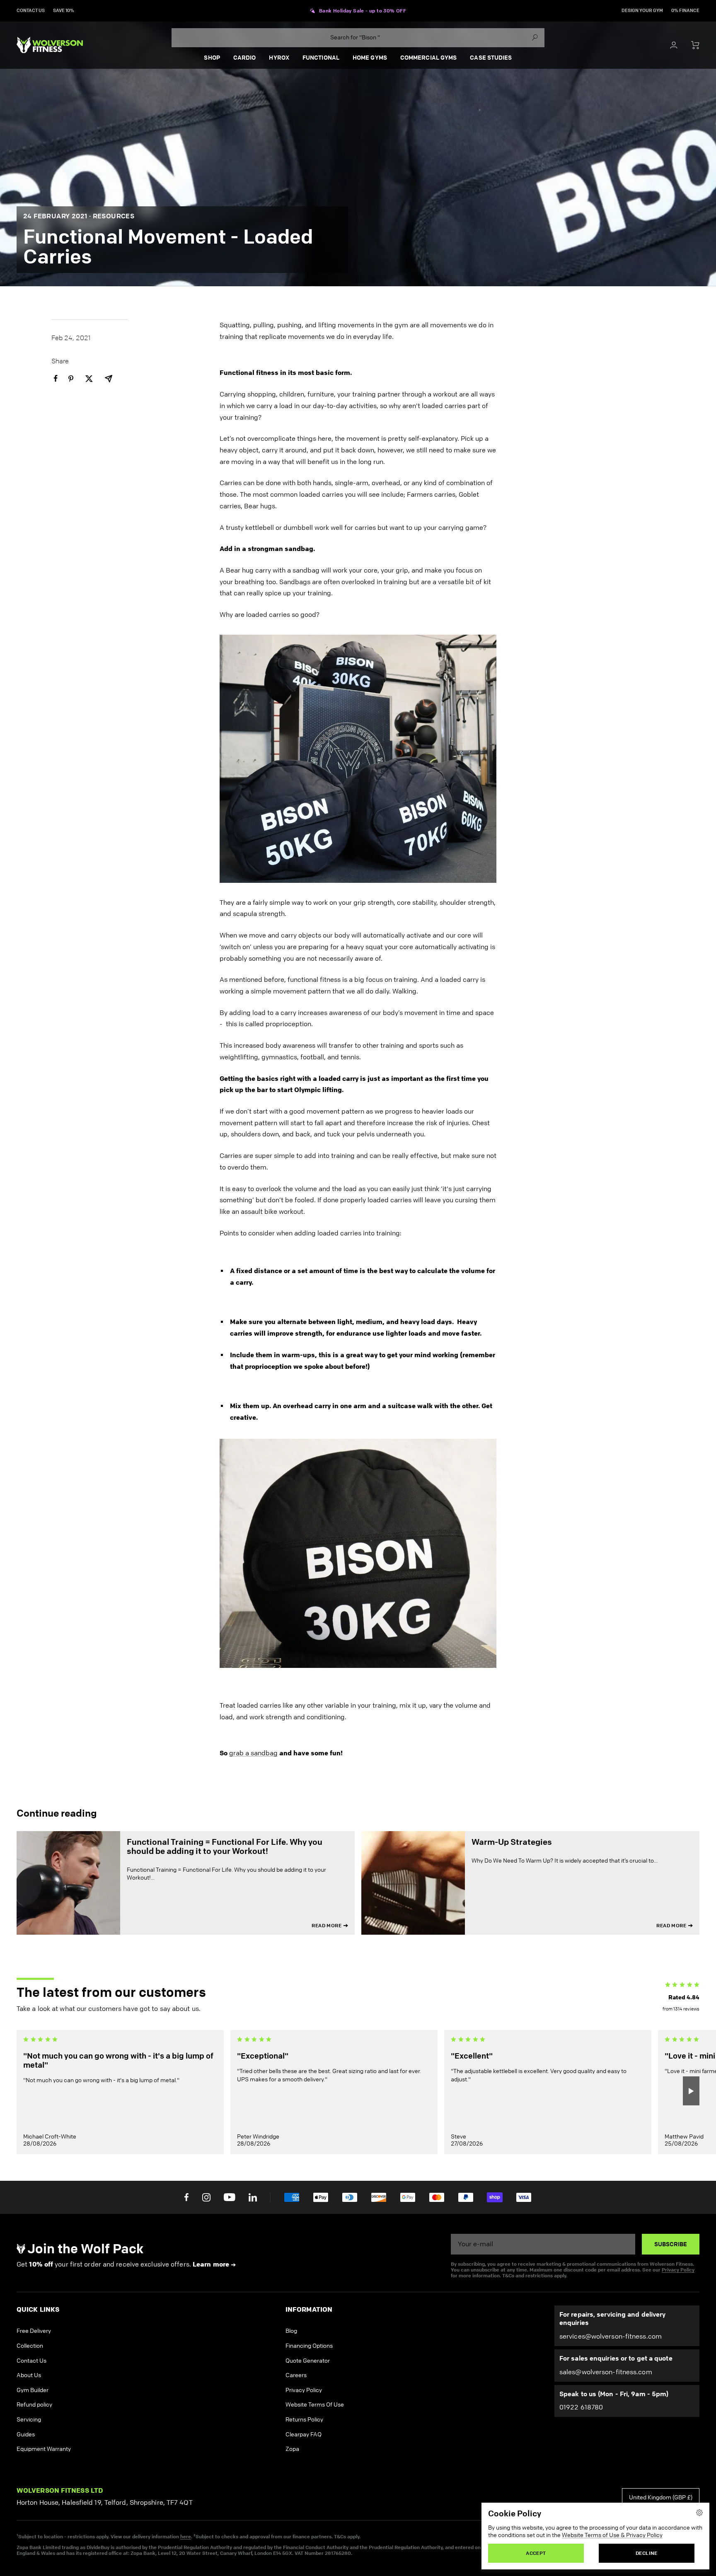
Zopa (292, 2449)
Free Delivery (34, 2331)
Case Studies (491, 58)
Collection (30, 2346)
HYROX (279, 58)
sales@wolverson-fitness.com (606, 2372)
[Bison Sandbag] (358, 1553)
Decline (647, 2553)
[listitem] (56, 378)
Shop (212, 58)
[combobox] (358, 38)
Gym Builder (33, 2390)
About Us (29, 2375)
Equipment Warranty (44, 2449)
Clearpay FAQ (304, 2435)
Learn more (211, 2264)
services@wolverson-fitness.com (611, 2336)
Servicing (29, 2420)
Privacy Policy (678, 2270)
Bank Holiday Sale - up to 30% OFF (363, 11)
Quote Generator (308, 2361)
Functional (321, 58)
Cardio (245, 58)
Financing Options (309, 2346)
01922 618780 (581, 2407)
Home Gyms (370, 58)
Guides (26, 2435)
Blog (291, 2331)
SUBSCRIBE (671, 2244)
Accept (536, 2553)
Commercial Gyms (429, 58)
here (186, 2536)
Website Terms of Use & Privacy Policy (612, 2535)
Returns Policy (304, 2420)
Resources (114, 216)
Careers (296, 2375)
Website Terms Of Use (315, 2405)
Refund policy (34, 2405)
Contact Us (31, 2361)
